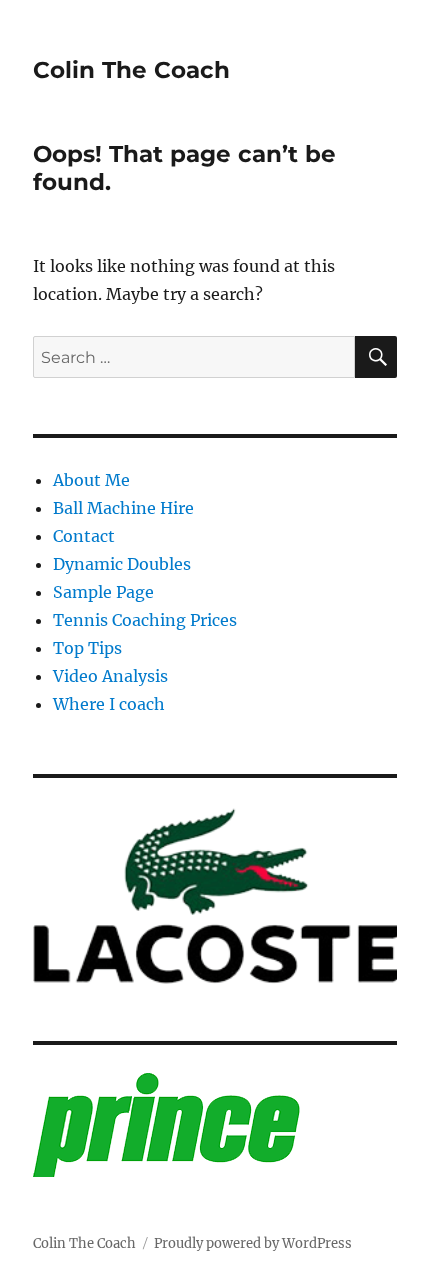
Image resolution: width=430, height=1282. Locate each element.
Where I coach (109, 704)
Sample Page (103, 592)
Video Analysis (110, 676)
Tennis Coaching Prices (145, 620)
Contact (84, 536)
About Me (91, 480)
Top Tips (87, 648)
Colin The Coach (131, 70)
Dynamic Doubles (122, 564)
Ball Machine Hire (123, 508)
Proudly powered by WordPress (253, 1243)
